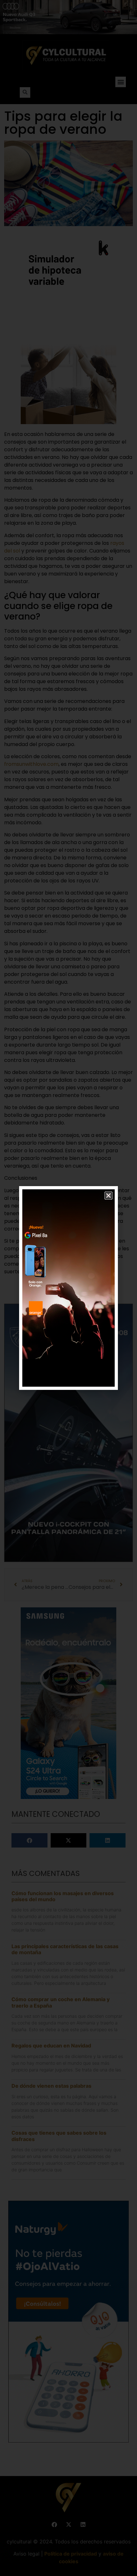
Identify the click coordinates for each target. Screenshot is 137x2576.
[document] (68, 1288)
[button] (108, 1196)
